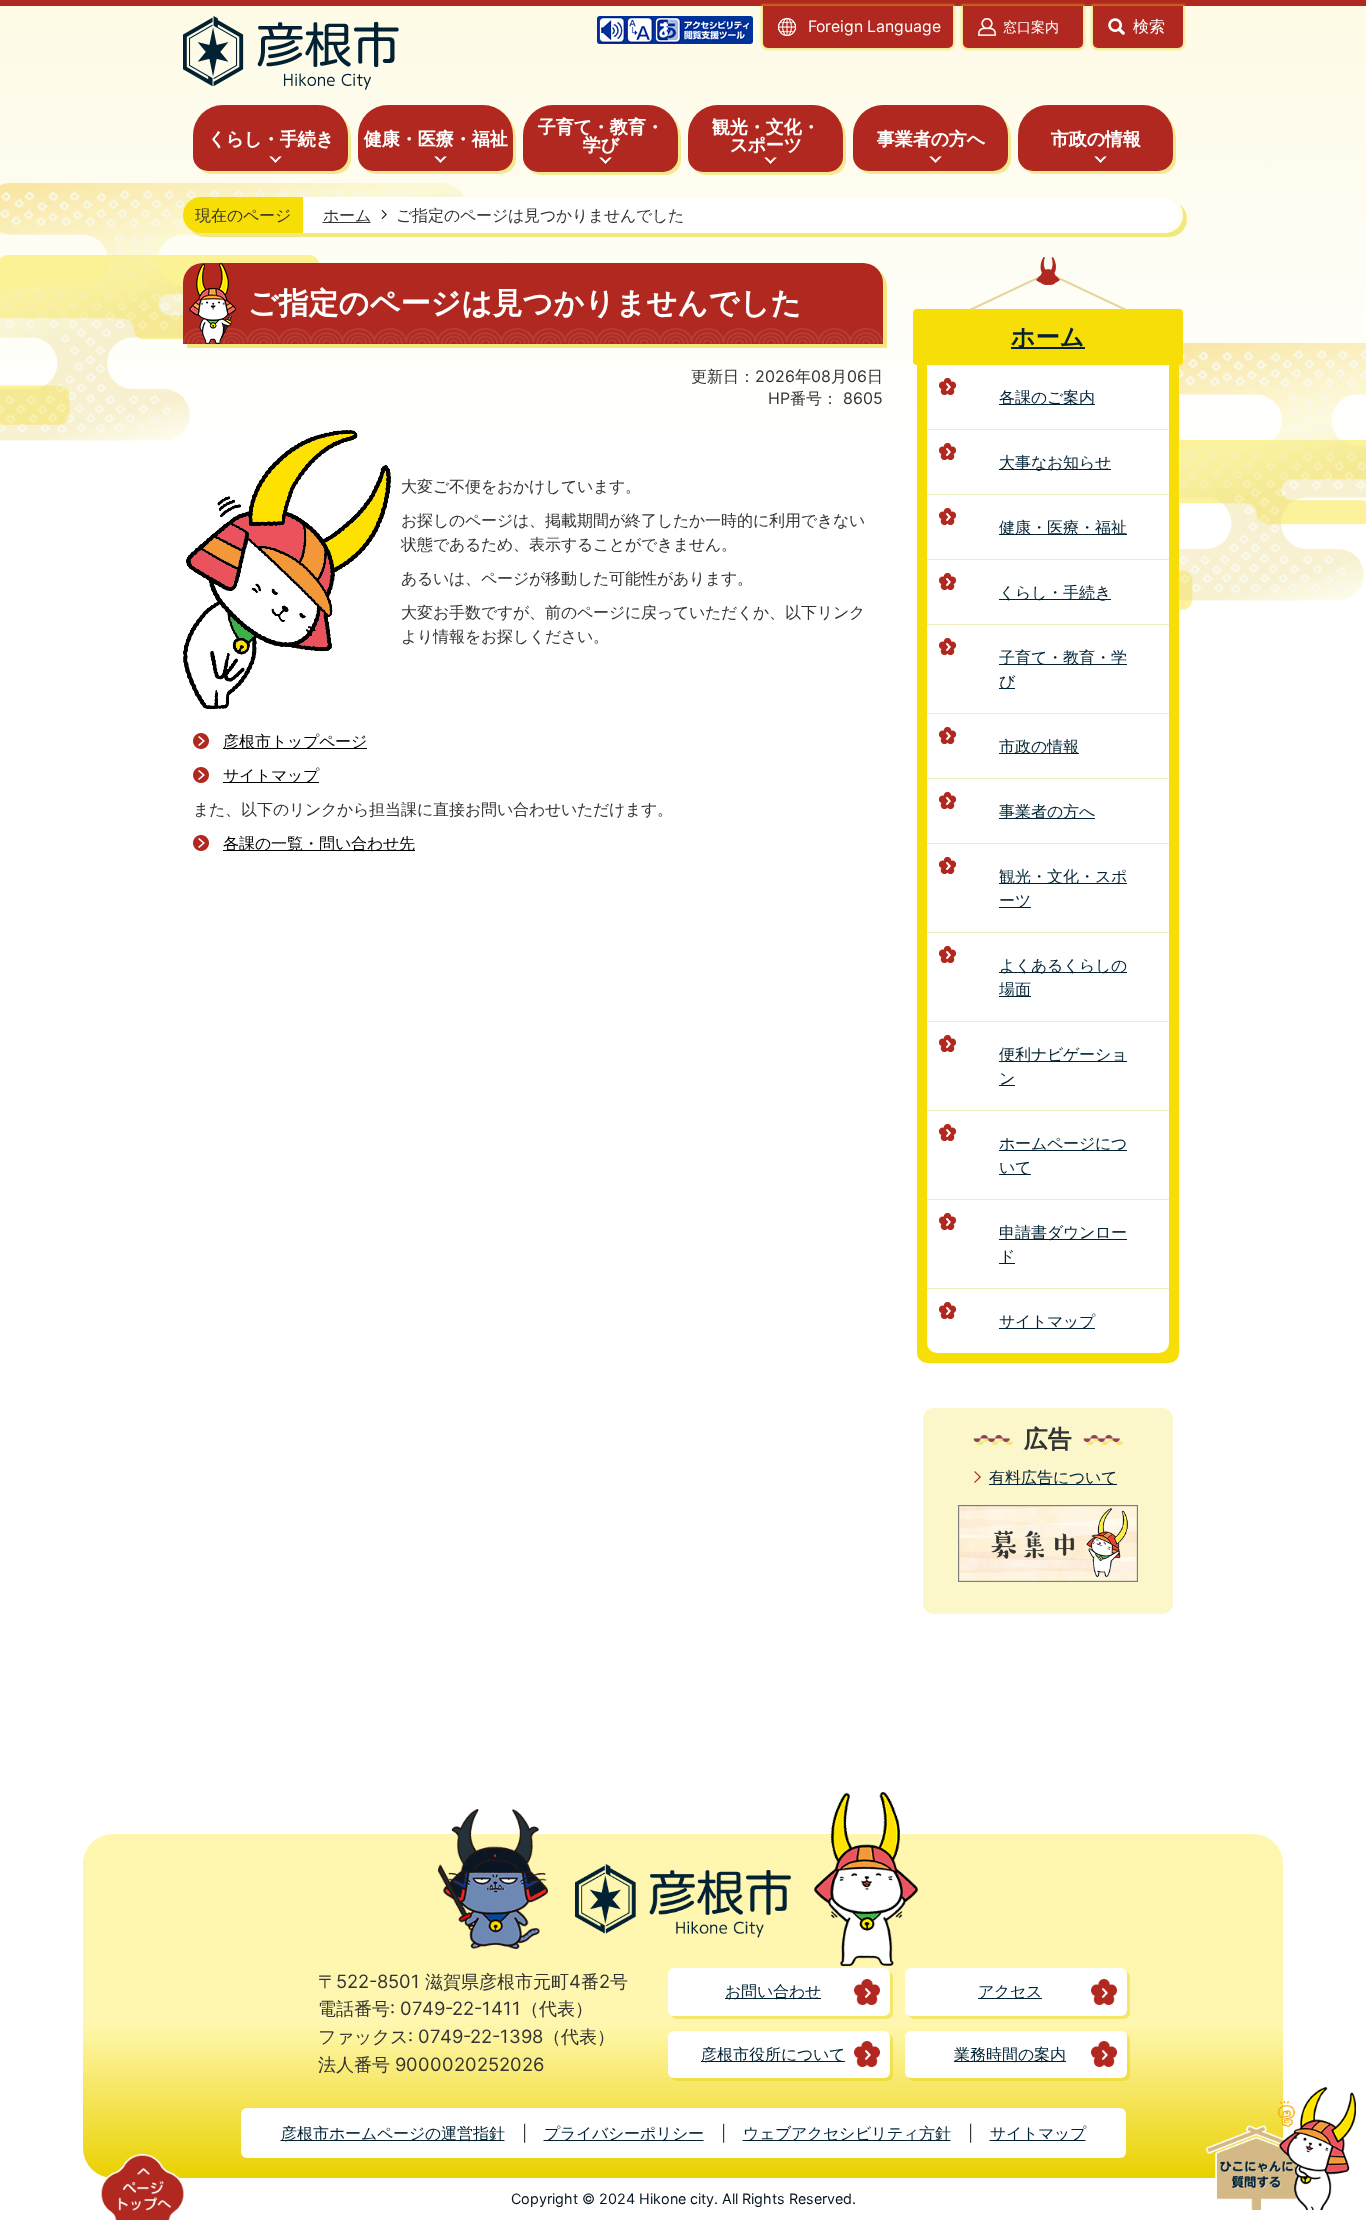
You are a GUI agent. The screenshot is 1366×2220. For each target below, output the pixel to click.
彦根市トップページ (295, 741)
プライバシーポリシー (624, 2133)
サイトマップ (271, 775)
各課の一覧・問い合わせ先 (319, 843)
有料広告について (1053, 1477)
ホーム (347, 215)
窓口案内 (1031, 26)
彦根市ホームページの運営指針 (393, 2133)
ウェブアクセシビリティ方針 (847, 2133)
